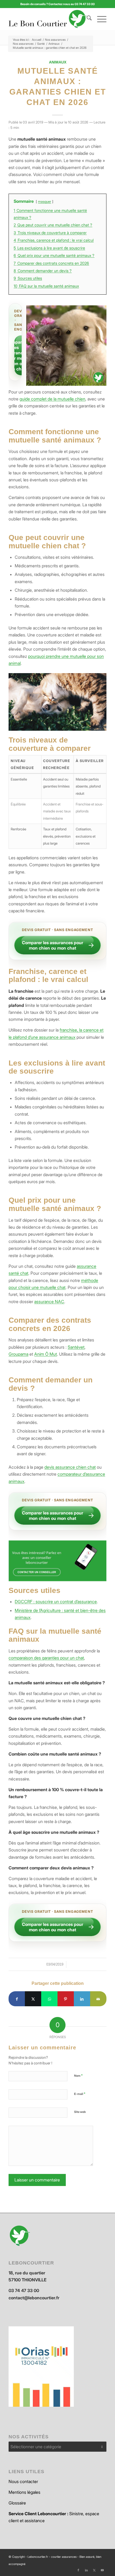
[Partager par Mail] (98, 1999)
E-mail (80, 2094)
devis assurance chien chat (70, 1467)
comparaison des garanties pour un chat (46, 1658)
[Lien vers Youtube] (102, 2570)
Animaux (58, 62)
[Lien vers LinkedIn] (86, 2570)
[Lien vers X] (94, 2570)
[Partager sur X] (33, 1999)
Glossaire (17, 2503)
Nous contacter (23, 2481)
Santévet (76, 1347)
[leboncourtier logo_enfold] (48, 19)
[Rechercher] (87, 19)
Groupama (18, 1354)
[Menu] (99, 19)
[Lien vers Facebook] (78, 2570)
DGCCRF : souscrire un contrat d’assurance (56, 1602)
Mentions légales (24, 2492)
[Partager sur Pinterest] (66, 1999)
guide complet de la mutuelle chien (52, 399)
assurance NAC (49, 1302)
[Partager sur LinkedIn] (82, 1999)
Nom (78, 2075)
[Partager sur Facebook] (17, 1999)
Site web (80, 2112)
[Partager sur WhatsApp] (49, 1999)
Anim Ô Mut (46, 1354)
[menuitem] (87, 19)
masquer (45, 202)
